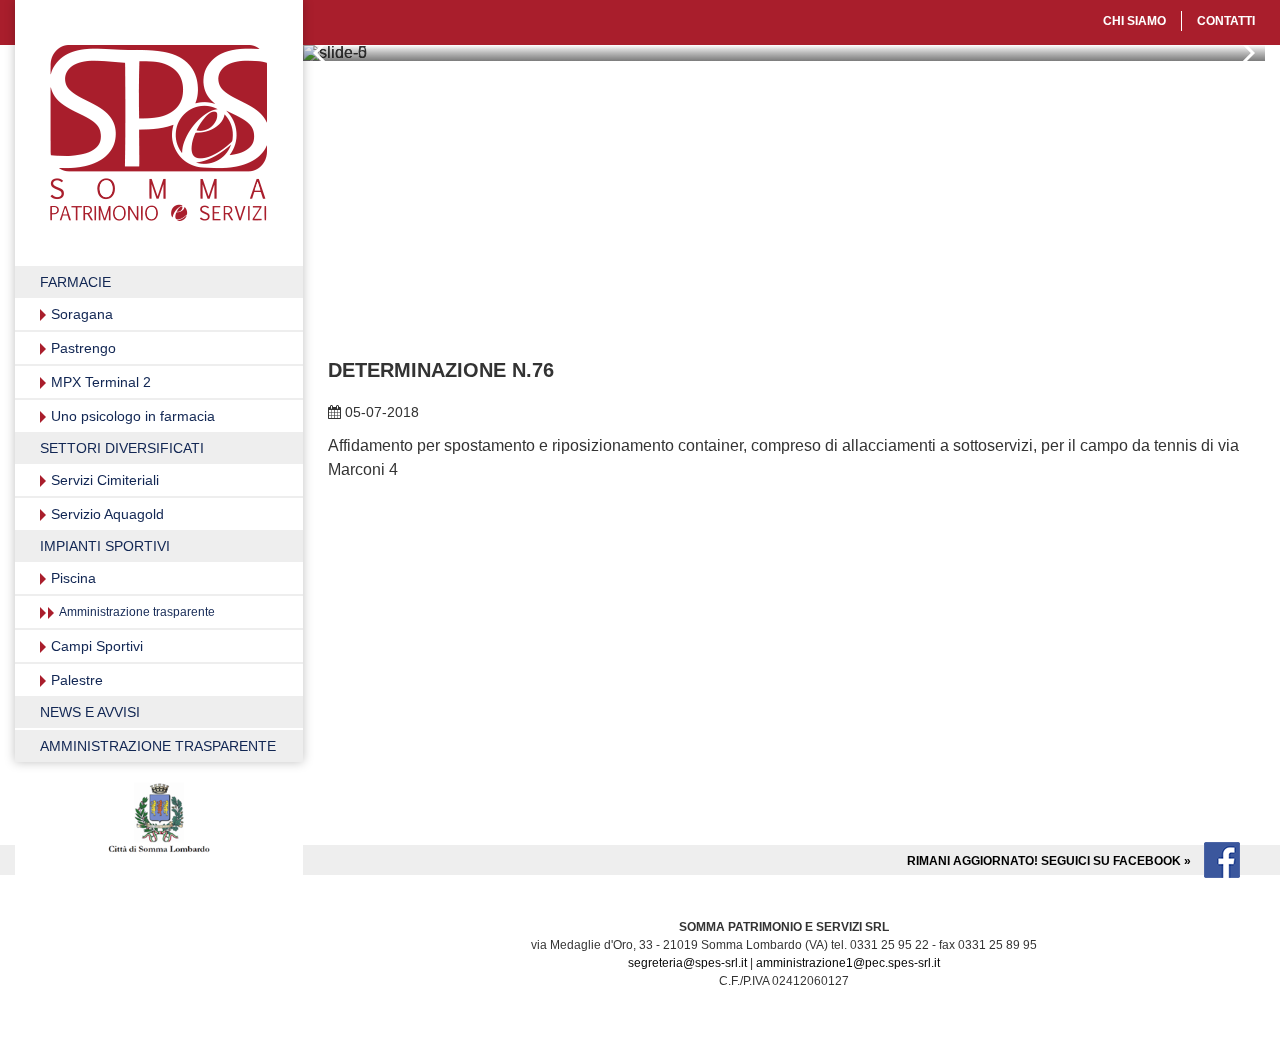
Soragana (82, 314)
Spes (158, 133)
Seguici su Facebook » (1050, 861)
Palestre (77, 680)
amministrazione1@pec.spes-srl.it (848, 963)
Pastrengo (83, 348)
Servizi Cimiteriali (105, 480)
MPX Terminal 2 (101, 382)
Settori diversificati (122, 448)
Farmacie (75, 282)
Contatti (1226, 21)
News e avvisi (90, 712)
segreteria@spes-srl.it (687, 963)
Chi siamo (1134, 21)
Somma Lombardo (159, 819)
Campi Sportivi (97, 646)
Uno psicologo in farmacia (133, 416)
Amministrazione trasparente (137, 612)
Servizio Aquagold (107, 514)
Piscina (73, 578)
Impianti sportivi (105, 546)
